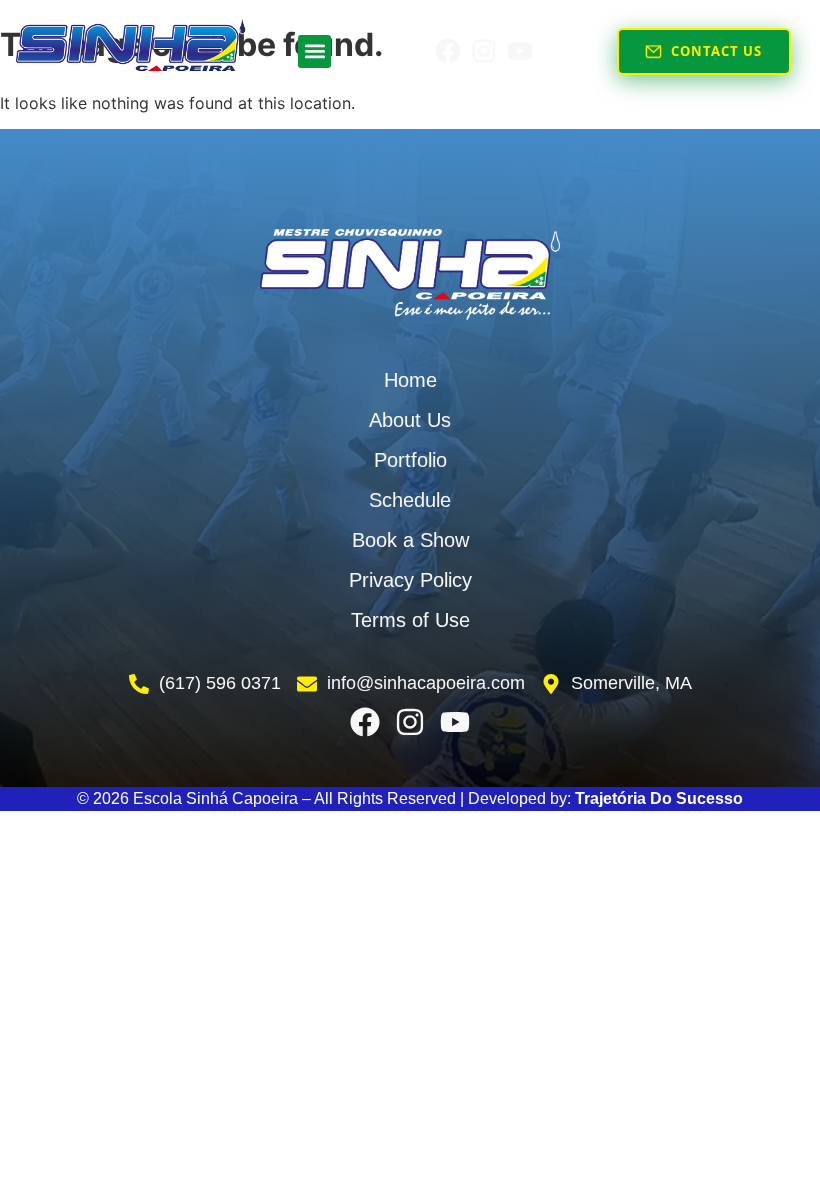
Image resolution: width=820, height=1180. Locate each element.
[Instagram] (484, 51)
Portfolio (410, 460)
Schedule (410, 500)
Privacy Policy (410, 580)
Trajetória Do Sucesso (659, 798)
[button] (314, 51)
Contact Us (716, 51)
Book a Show (410, 540)
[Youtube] (520, 51)
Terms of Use (410, 620)
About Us (410, 420)
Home (410, 380)
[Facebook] (448, 51)
